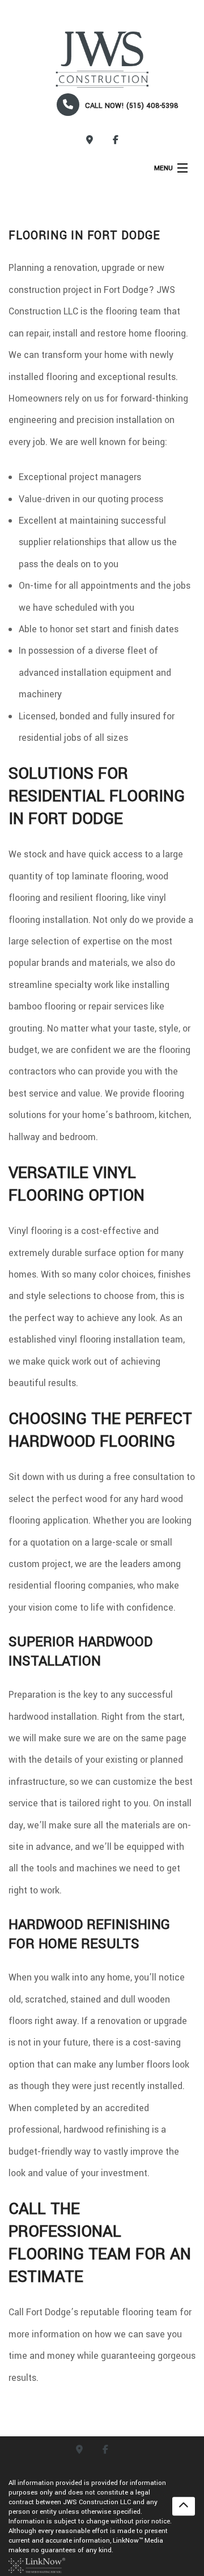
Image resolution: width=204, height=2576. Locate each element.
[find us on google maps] (90, 141)
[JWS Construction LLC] (102, 60)
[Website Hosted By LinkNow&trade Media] (37, 2565)
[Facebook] (116, 141)
